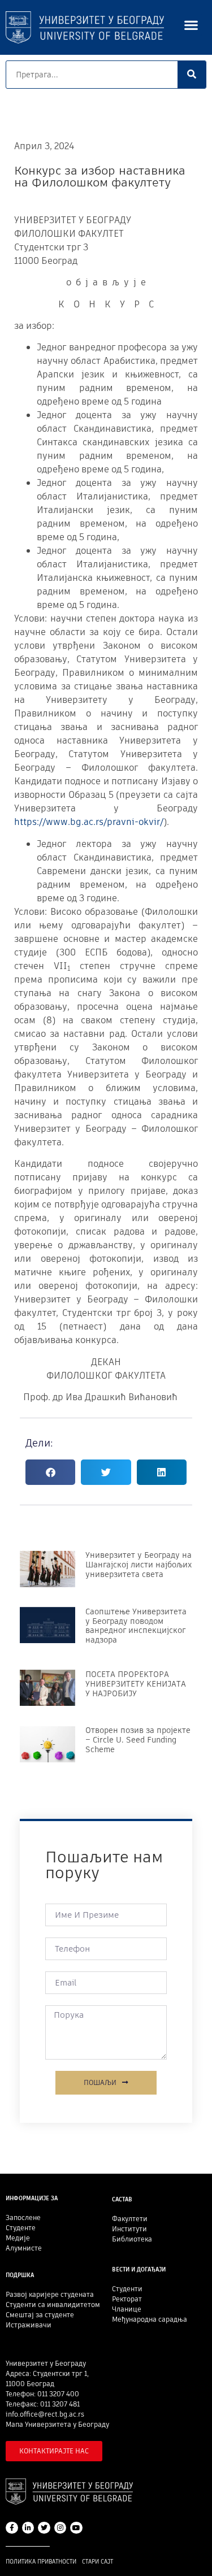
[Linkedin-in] (28, 2528)
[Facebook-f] (12, 2528)
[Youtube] (76, 2528)
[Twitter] (44, 2528)
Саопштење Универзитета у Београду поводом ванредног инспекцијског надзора (136, 1626)
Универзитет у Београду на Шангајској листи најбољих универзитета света (139, 1565)
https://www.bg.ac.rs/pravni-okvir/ (89, 822)
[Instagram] (60, 2528)
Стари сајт (98, 2562)
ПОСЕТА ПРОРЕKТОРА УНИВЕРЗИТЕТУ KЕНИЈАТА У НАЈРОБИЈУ (136, 1684)
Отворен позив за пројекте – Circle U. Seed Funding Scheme (138, 1740)
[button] (191, 25)
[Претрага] (192, 75)
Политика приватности (41, 2562)
